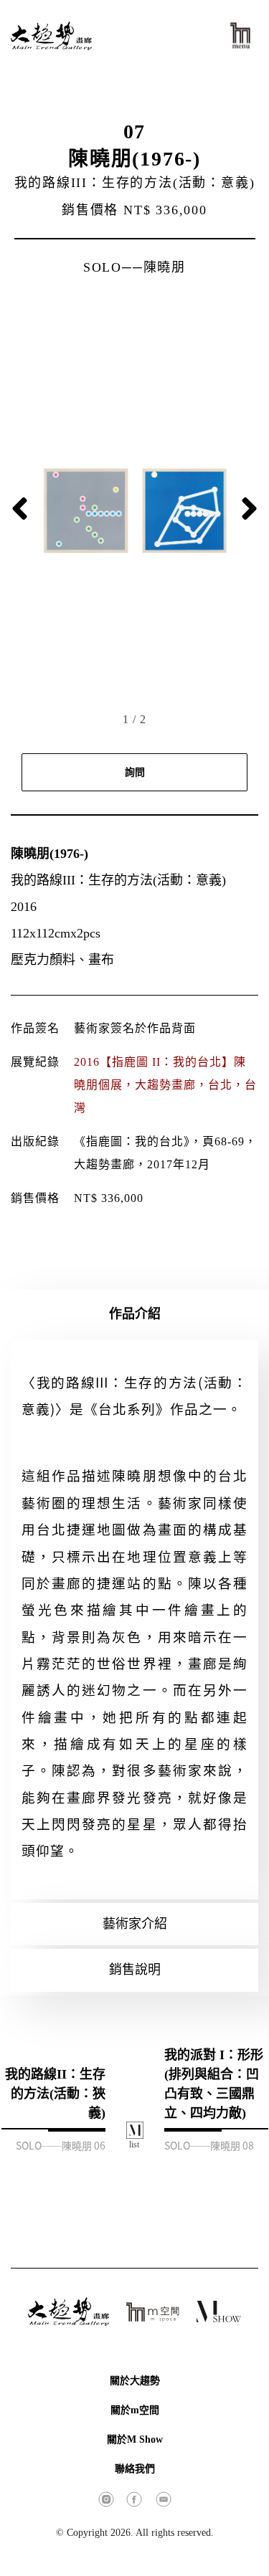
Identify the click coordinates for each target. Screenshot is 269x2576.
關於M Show (135, 2439)
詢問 (135, 772)
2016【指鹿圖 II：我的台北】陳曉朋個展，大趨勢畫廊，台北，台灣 (165, 1085)
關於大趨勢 (135, 2381)
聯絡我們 (135, 2469)
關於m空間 (135, 2410)
